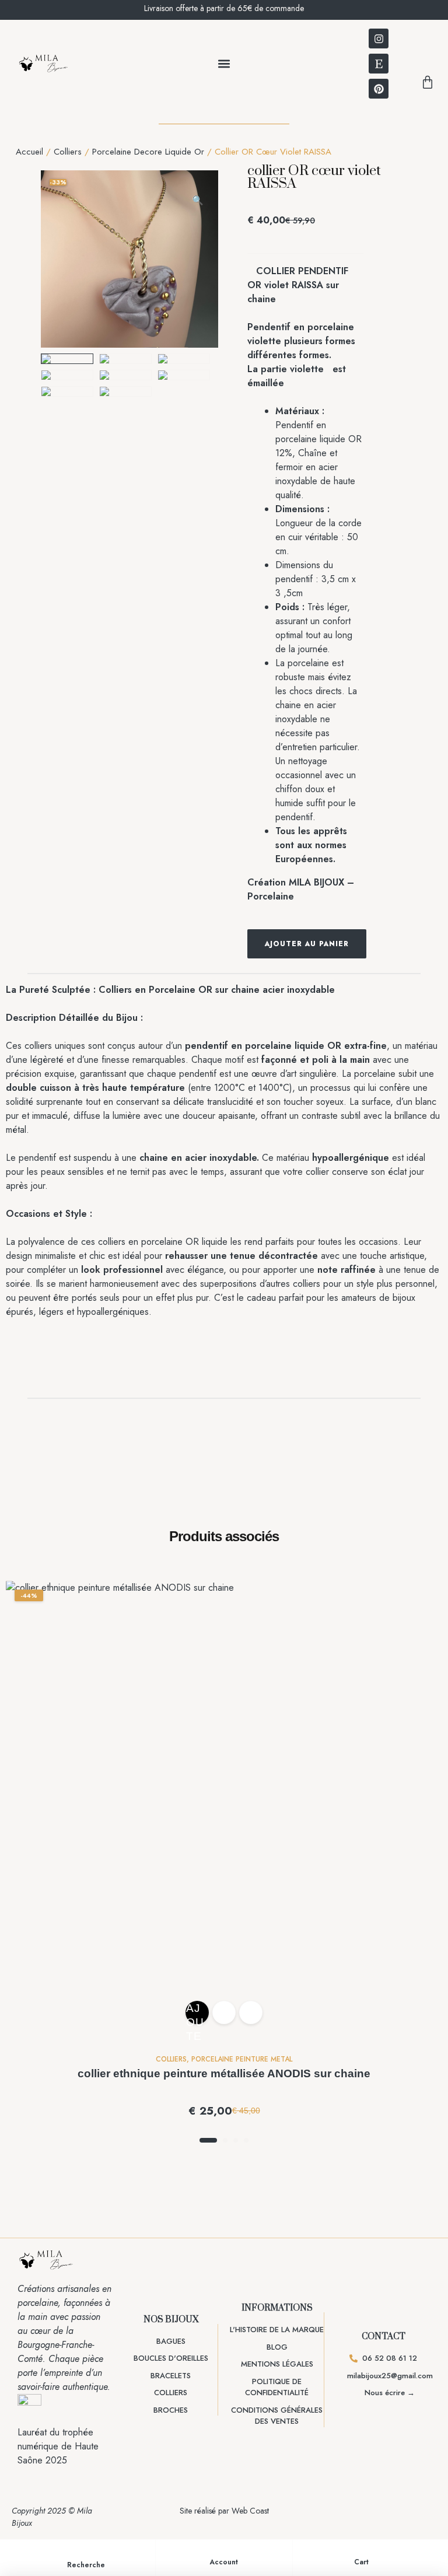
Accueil (29, 152)
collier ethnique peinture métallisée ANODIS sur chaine (224, 2073)
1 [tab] (208, 2140)
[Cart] (362, 2551)
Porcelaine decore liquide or (148, 152)
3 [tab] (236, 2140)
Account (224, 2562)
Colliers (68, 152)
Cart (361, 2562)
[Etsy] (379, 64)
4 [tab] (246, 2140)
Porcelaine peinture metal (242, 2059)
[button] (224, 64)
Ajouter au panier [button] (196, 2013)
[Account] (224, 2551)
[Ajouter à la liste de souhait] (376, 944)
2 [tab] (225, 2140)
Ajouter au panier (307, 944)
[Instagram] (379, 38)
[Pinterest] (379, 89)
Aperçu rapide (251, 2013)
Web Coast (250, 2511)
